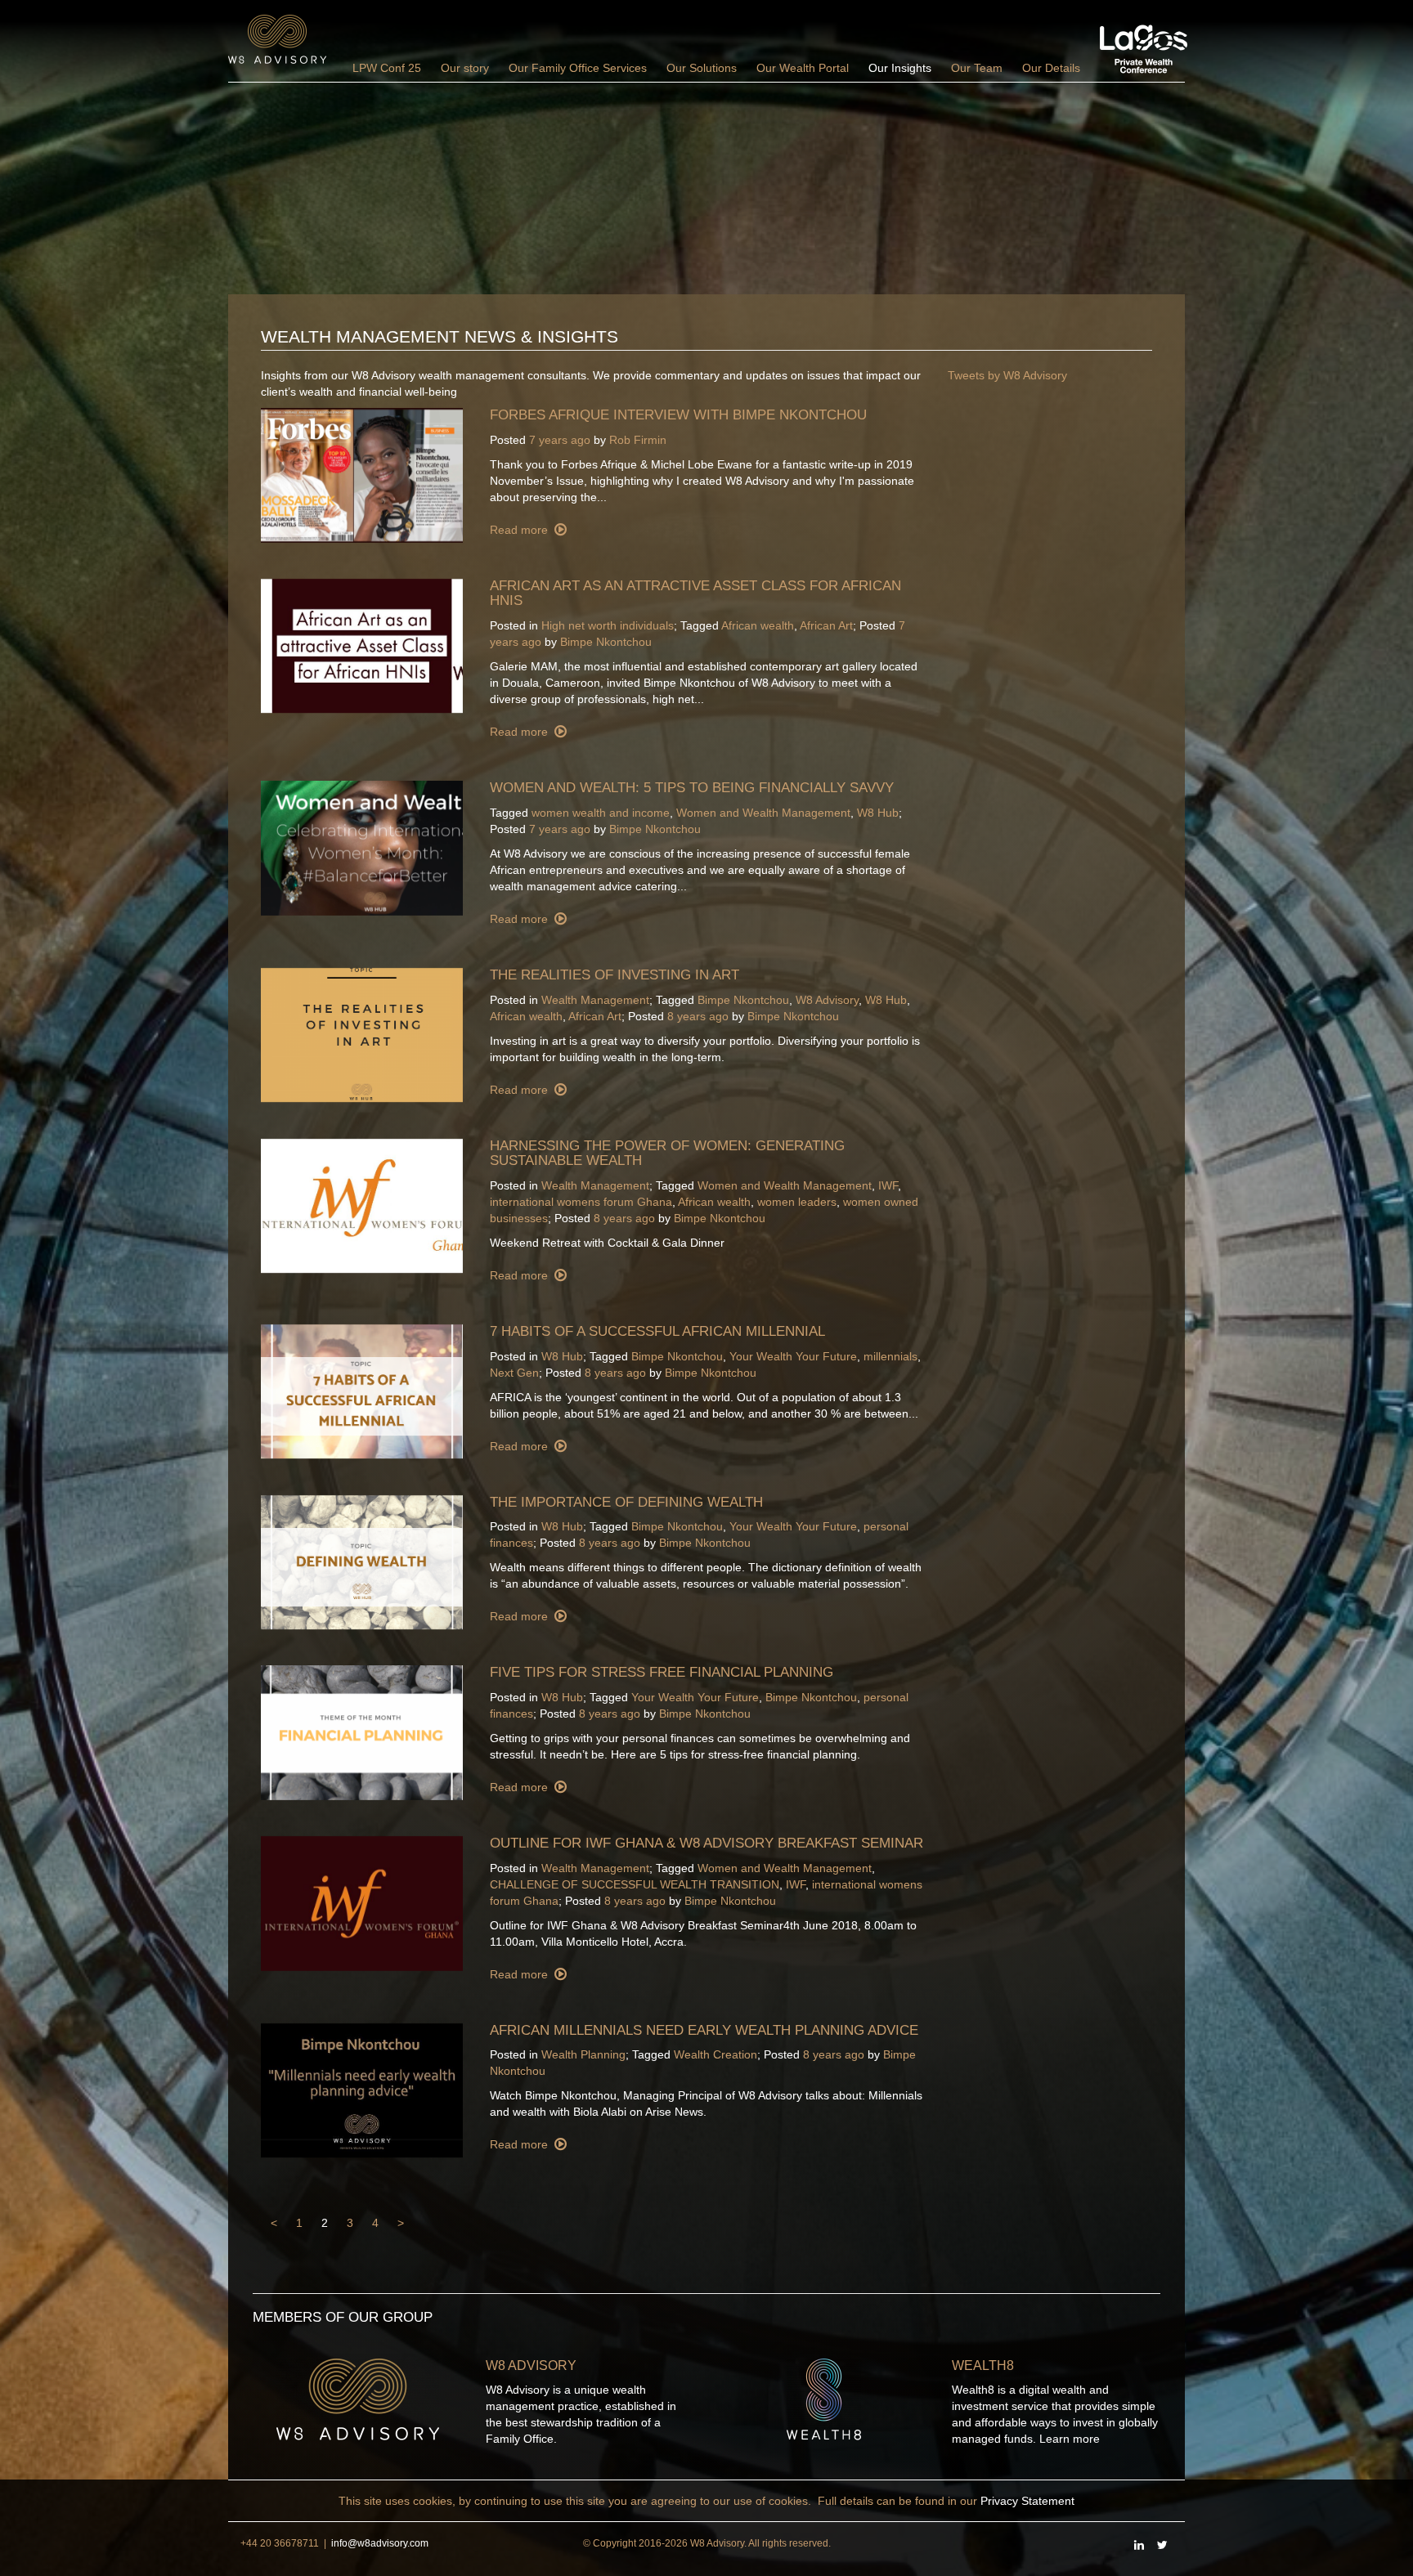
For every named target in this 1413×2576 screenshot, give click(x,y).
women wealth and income (601, 813)
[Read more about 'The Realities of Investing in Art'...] (363, 1035)
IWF (888, 1185)
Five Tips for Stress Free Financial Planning (662, 1672)
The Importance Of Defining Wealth (626, 1502)
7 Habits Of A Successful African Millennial (657, 1331)
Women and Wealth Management (763, 813)
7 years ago (560, 440)
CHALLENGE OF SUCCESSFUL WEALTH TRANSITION (635, 1884)
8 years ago (698, 1016)
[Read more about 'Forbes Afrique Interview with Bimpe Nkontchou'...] (363, 475)
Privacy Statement (1027, 2501)
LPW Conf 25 (387, 68)
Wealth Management (595, 1000)
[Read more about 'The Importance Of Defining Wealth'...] (363, 1563)
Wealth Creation (715, 2054)
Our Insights (900, 68)
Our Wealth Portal (803, 68)
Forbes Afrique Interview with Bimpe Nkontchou (678, 415)
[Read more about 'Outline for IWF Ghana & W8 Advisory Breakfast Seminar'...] (363, 1904)
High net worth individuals (608, 625)
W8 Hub (878, 813)
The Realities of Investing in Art (615, 975)
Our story (465, 68)
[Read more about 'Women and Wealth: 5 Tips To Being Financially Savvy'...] (363, 848)
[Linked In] (1139, 2545)
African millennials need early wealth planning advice (704, 2030)
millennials (890, 1356)
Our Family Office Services (578, 68)
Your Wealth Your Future (793, 1356)
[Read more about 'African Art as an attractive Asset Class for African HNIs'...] (363, 646)
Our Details (1051, 68)
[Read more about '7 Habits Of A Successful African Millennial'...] (363, 1392)
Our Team (977, 68)
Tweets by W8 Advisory (1007, 375)
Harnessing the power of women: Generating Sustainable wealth (667, 1154)
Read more (520, 530)
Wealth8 (983, 2365)
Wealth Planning (583, 2054)
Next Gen (514, 1373)
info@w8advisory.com (380, 2543)
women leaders (797, 1202)
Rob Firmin (638, 440)
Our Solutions (702, 68)
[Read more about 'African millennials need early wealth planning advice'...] (363, 2091)
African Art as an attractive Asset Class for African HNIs (695, 594)
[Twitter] (1162, 2545)
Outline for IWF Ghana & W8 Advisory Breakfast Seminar (706, 1843)
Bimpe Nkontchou (606, 642)
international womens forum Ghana (581, 1202)
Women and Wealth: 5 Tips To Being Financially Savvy (692, 788)
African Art (826, 625)
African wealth (758, 625)
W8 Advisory (827, 1000)
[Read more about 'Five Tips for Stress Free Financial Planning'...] (363, 1733)
